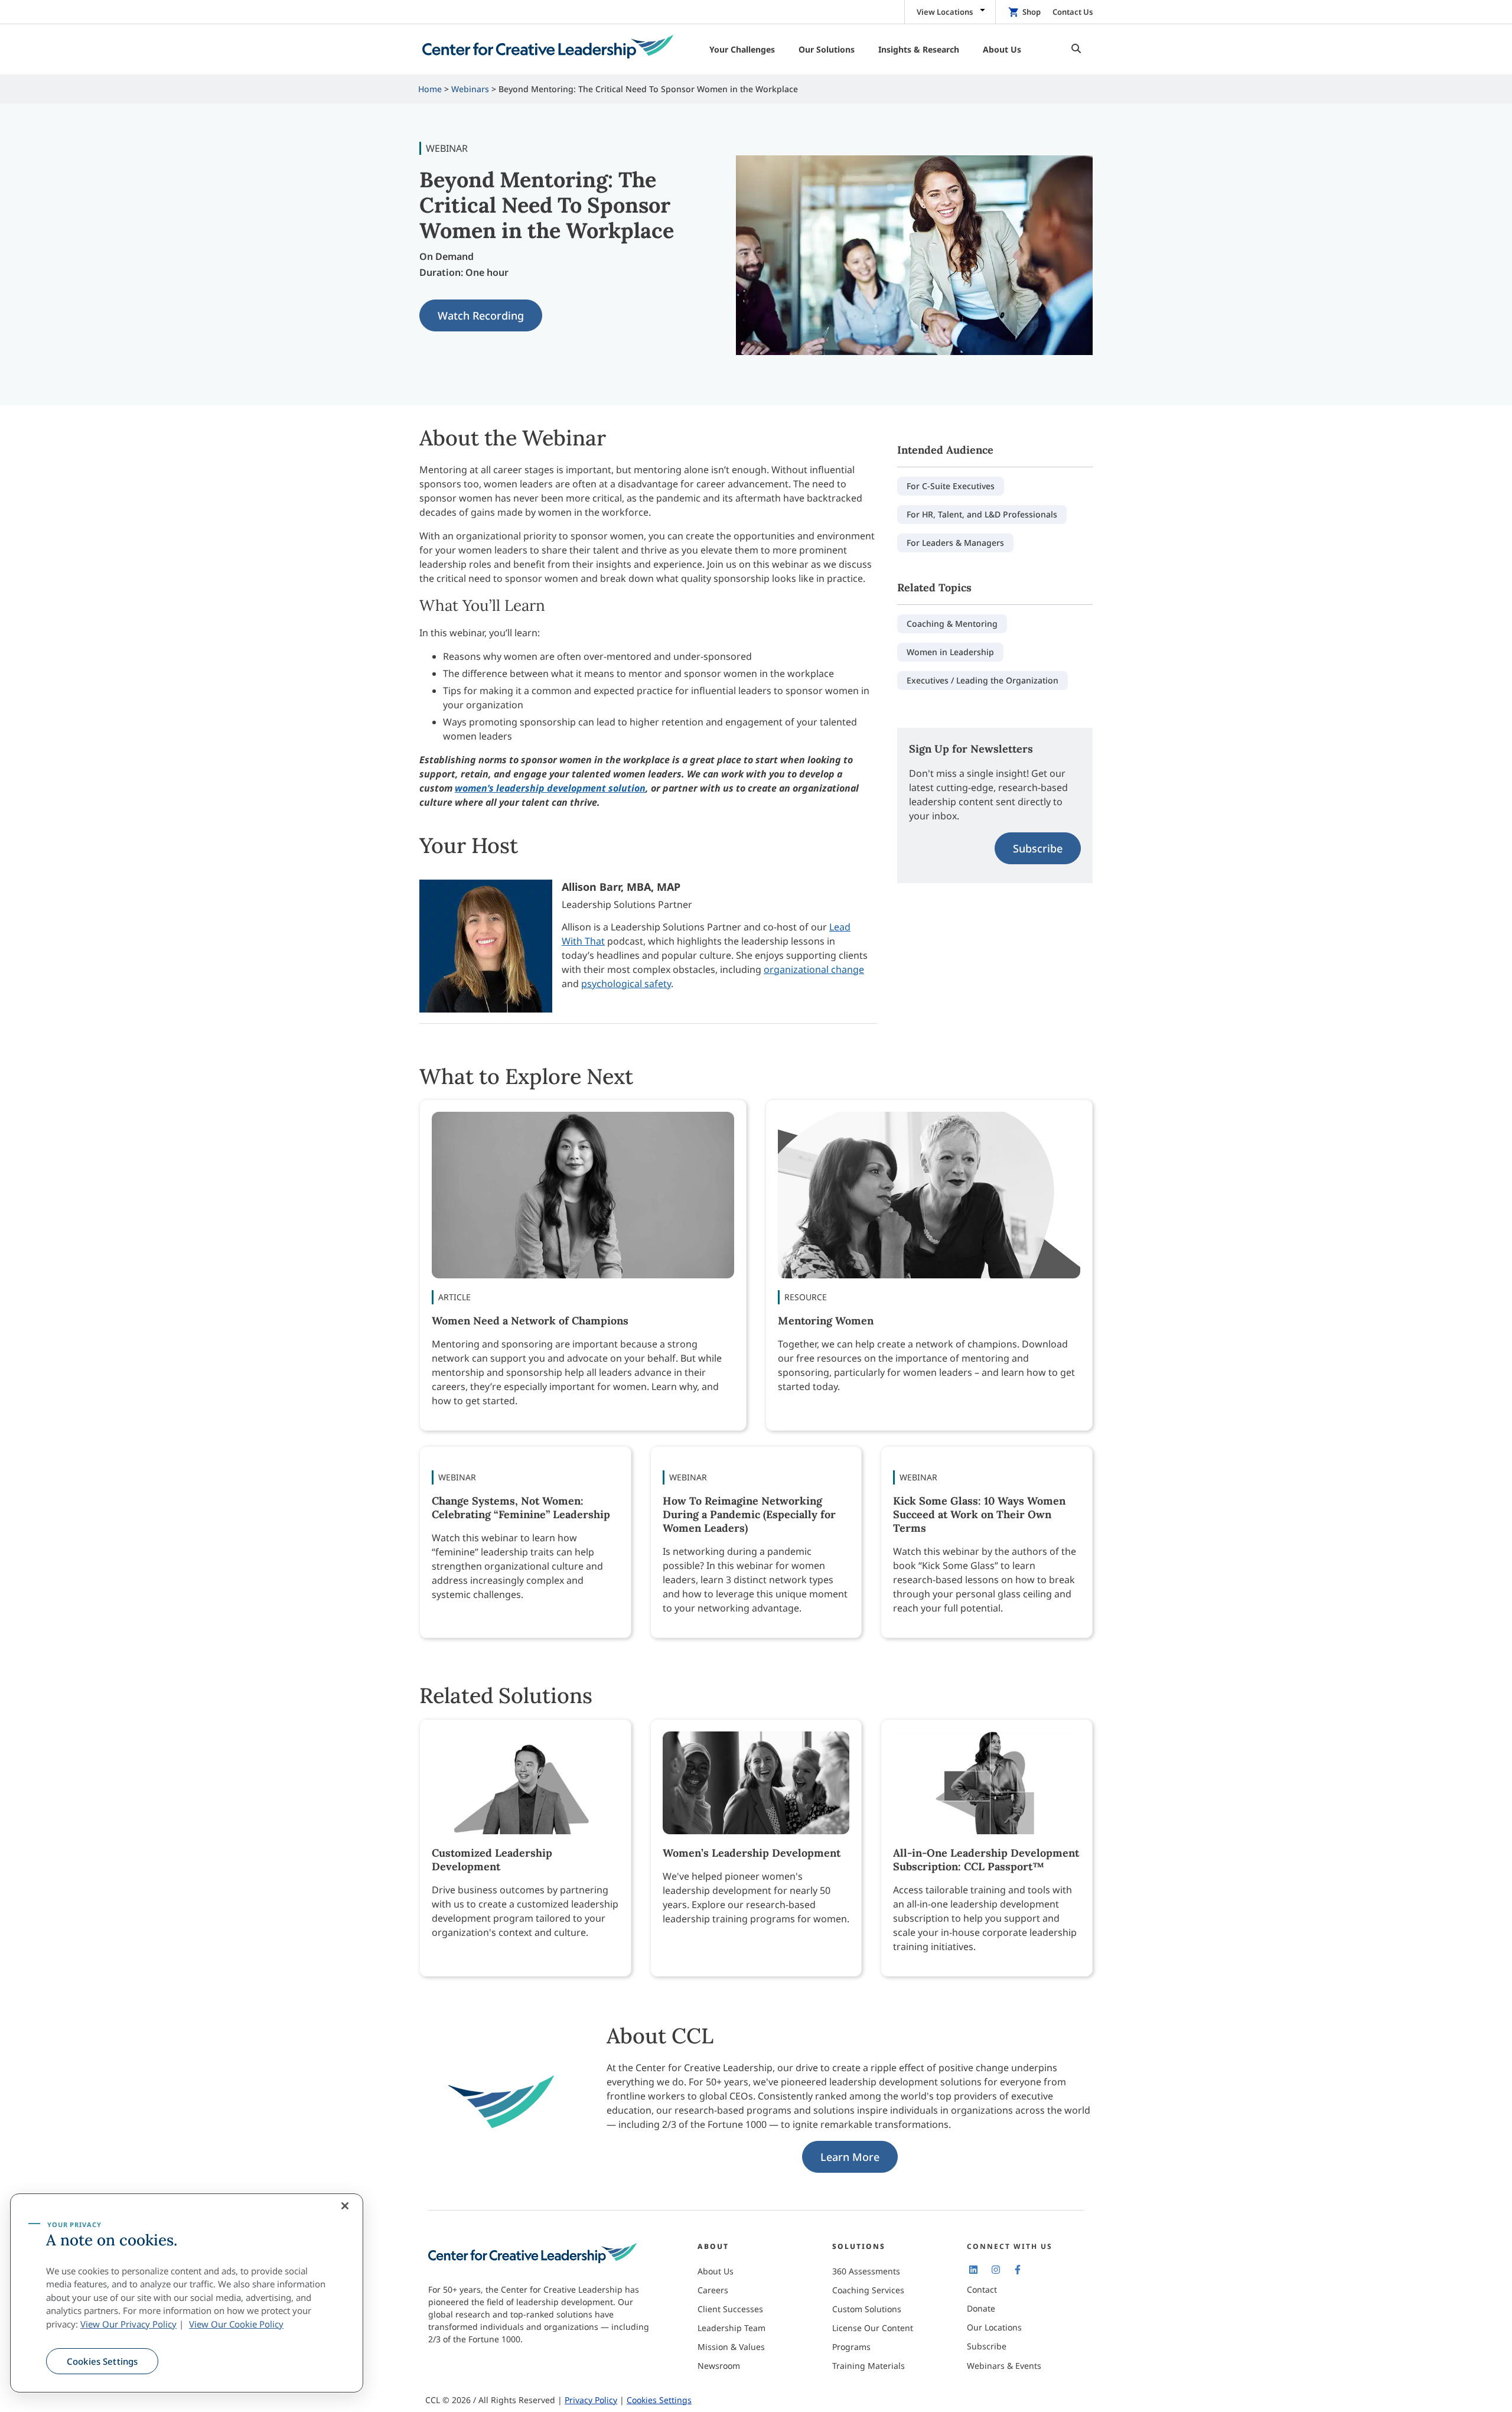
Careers (713, 2290)
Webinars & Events (1004, 2366)
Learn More (850, 2157)
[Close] (345, 2206)
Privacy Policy (591, 2400)
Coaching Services (868, 2290)
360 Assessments (866, 2271)
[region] (187, 2293)
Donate (981, 2308)
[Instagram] (995, 2269)
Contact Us (1073, 12)
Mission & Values (731, 2347)
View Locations (945, 12)
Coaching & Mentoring (952, 624)
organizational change (814, 969)
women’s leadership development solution (550, 788)
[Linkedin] (973, 2269)
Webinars (470, 89)
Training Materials (869, 2366)
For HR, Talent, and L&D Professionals (982, 514)
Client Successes (730, 2309)
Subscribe (1038, 848)
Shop (1032, 12)
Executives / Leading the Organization (983, 680)
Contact (982, 2289)
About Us (716, 2271)
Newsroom (719, 2366)
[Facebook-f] (1018, 2269)
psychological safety (626, 984)
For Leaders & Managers (955, 543)
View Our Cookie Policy (236, 2324)
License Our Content (873, 2328)
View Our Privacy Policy (128, 2324)
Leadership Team (731, 2328)
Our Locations (994, 2327)
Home (430, 89)
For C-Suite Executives (951, 486)
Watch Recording (481, 315)
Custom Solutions (867, 2309)
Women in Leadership (950, 652)
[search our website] (1073, 49)
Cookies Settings (102, 2361)
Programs (851, 2347)
